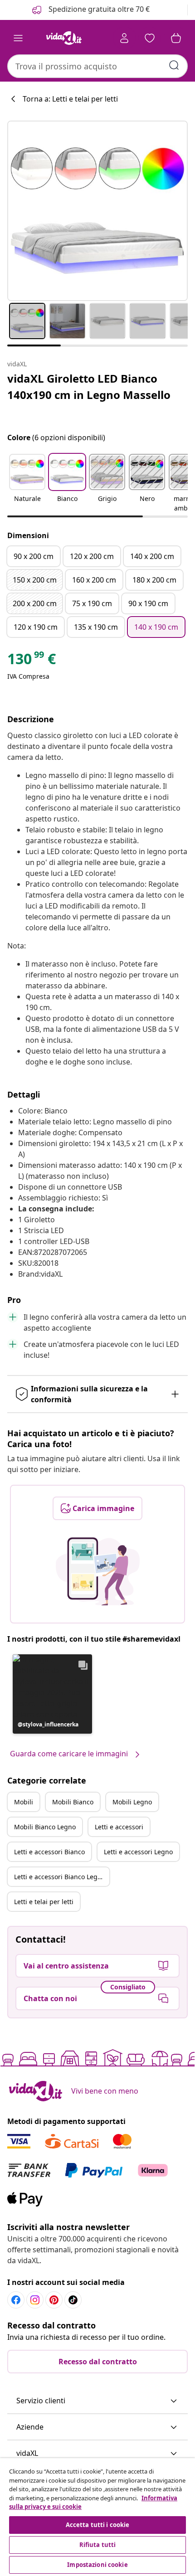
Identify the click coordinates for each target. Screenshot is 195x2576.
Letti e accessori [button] (119, 1827)
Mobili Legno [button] (132, 1802)
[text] (32, 661)
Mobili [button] (24, 1802)
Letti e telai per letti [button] (44, 1902)
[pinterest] (54, 2300)
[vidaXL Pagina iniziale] (64, 38)
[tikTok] (73, 2300)
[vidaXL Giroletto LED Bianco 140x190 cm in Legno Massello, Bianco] (97, 211)
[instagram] (35, 2300)
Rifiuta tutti (98, 2545)
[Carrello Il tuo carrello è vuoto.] (176, 38)
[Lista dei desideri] (150, 38)
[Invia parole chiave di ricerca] (174, 65)
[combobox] (97, 66)
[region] (97, 2517)
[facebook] (16, 2300)
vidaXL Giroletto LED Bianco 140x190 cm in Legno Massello (89, 386)
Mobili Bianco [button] (73, 1802)
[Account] (124, 38)
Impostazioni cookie (97, 2565)
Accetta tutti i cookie (98, 2525)
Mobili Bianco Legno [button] (45, 1827)
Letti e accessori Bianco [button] (49, 1852)
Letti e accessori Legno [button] (138, 1852)
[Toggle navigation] (18, 38)
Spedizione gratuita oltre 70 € (98, 9)
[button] (27, 484)
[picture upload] (98, 1571)
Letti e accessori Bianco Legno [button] (60, 1877)
